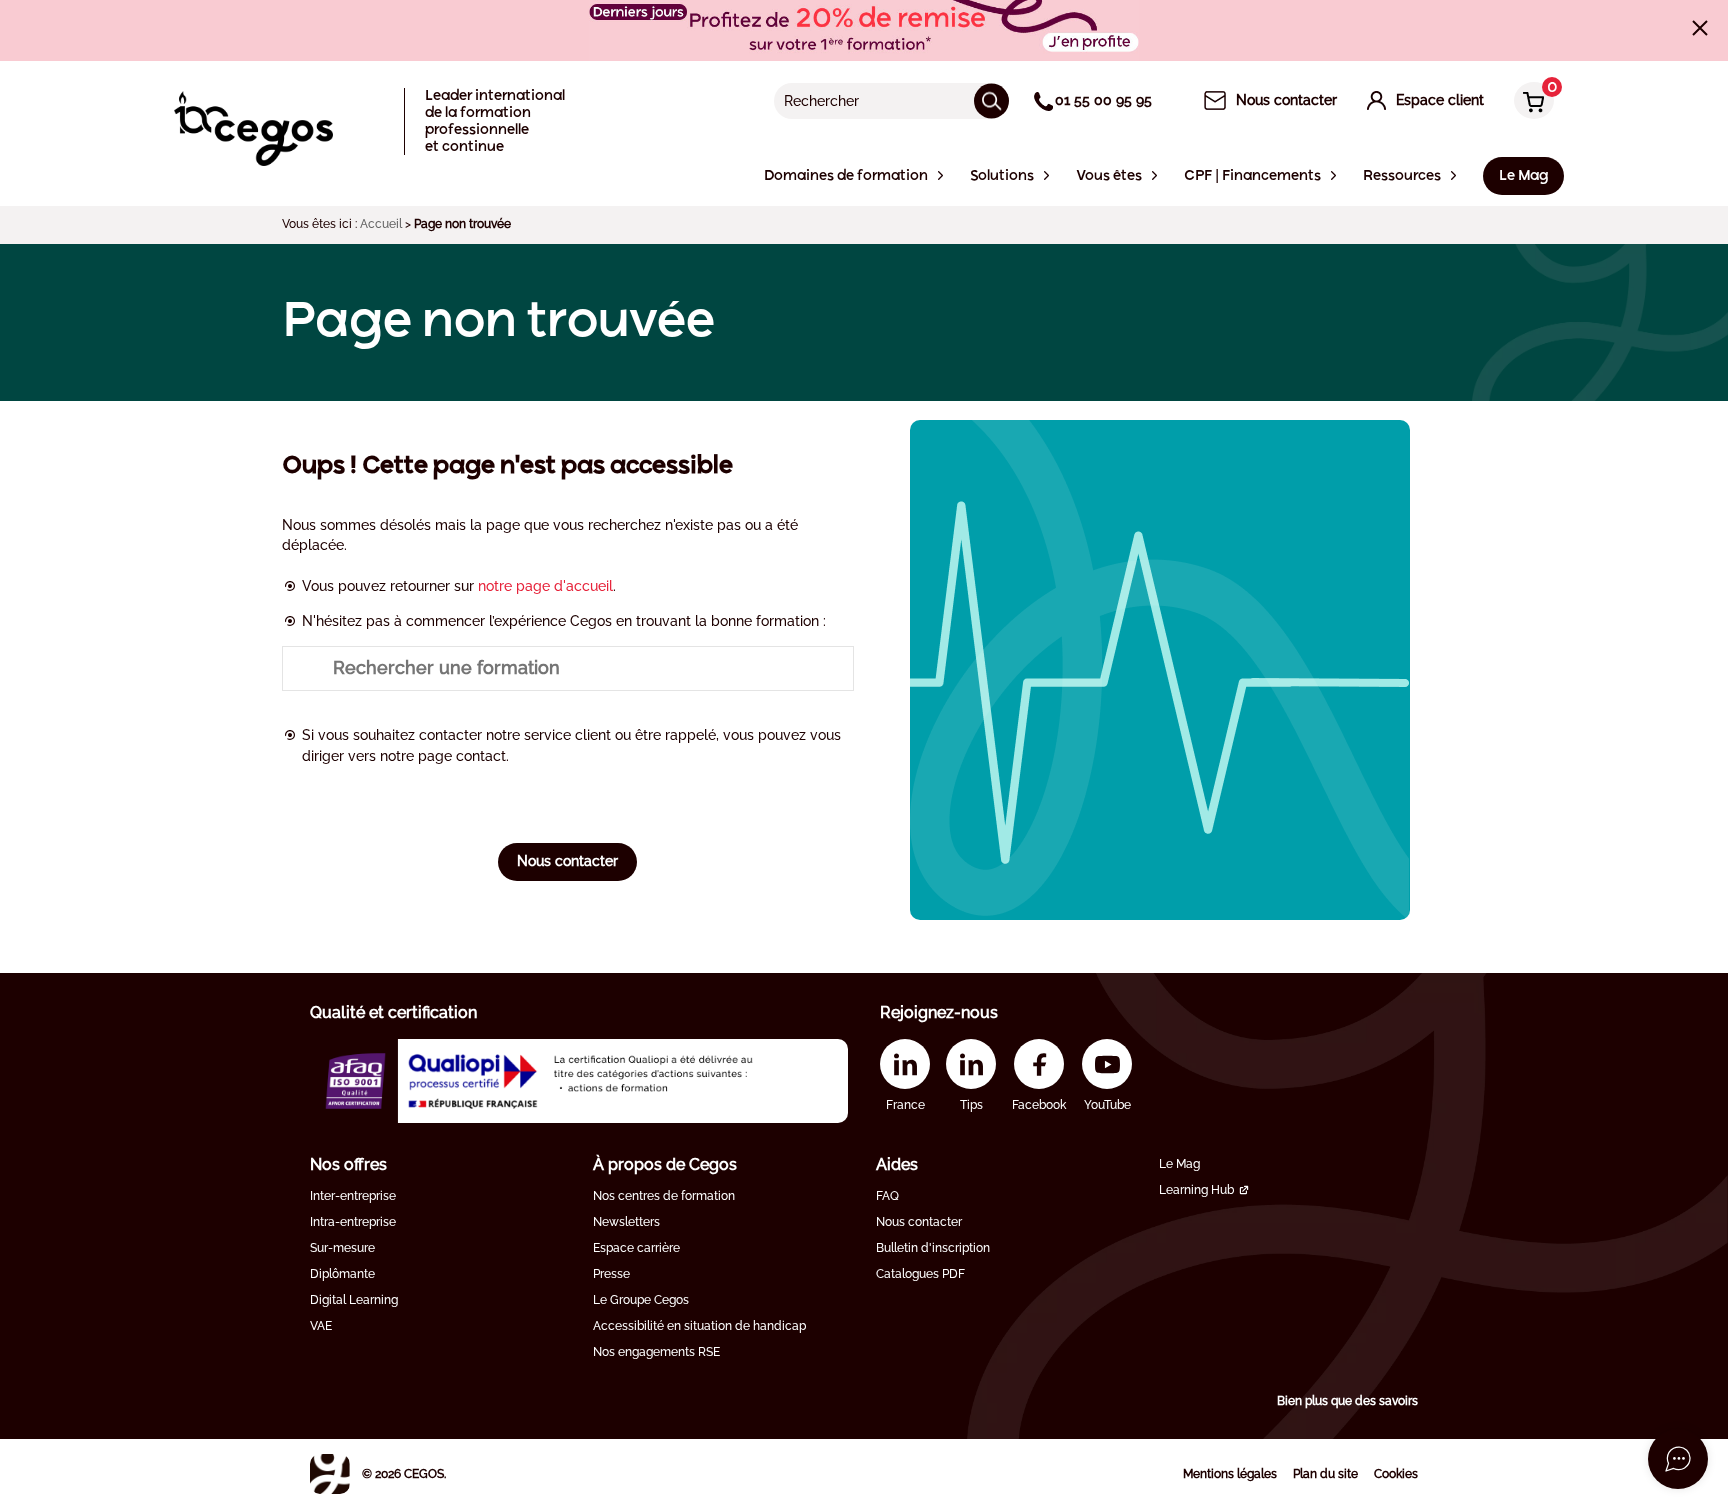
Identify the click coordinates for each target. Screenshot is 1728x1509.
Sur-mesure (342, 1248)
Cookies (1396, 1474)
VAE (321, 1326)
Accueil (381, 224)
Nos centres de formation (664, 1196)
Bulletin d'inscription (933, 1248)
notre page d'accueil (545, 586)
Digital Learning (354, 1300)
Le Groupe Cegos (641, 1300)
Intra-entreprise (353, 1222)
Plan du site (1325, 1474)
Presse (611, 1274)
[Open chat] (1678, 1459)
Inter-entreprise (353, 1196)
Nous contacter (567, 861)
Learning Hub (1196, 1190)
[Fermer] (1700, 28)
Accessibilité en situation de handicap (699, 1326)
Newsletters (626, 1222)
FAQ (887, 1196)
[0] (1529, 102)
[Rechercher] (991, 100)
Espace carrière (636, 1248)
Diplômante (342, 1274)
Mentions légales (1230, 1474)
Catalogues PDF (920, 1274)
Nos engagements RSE (656, 1352)
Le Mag (1179, 1164)
